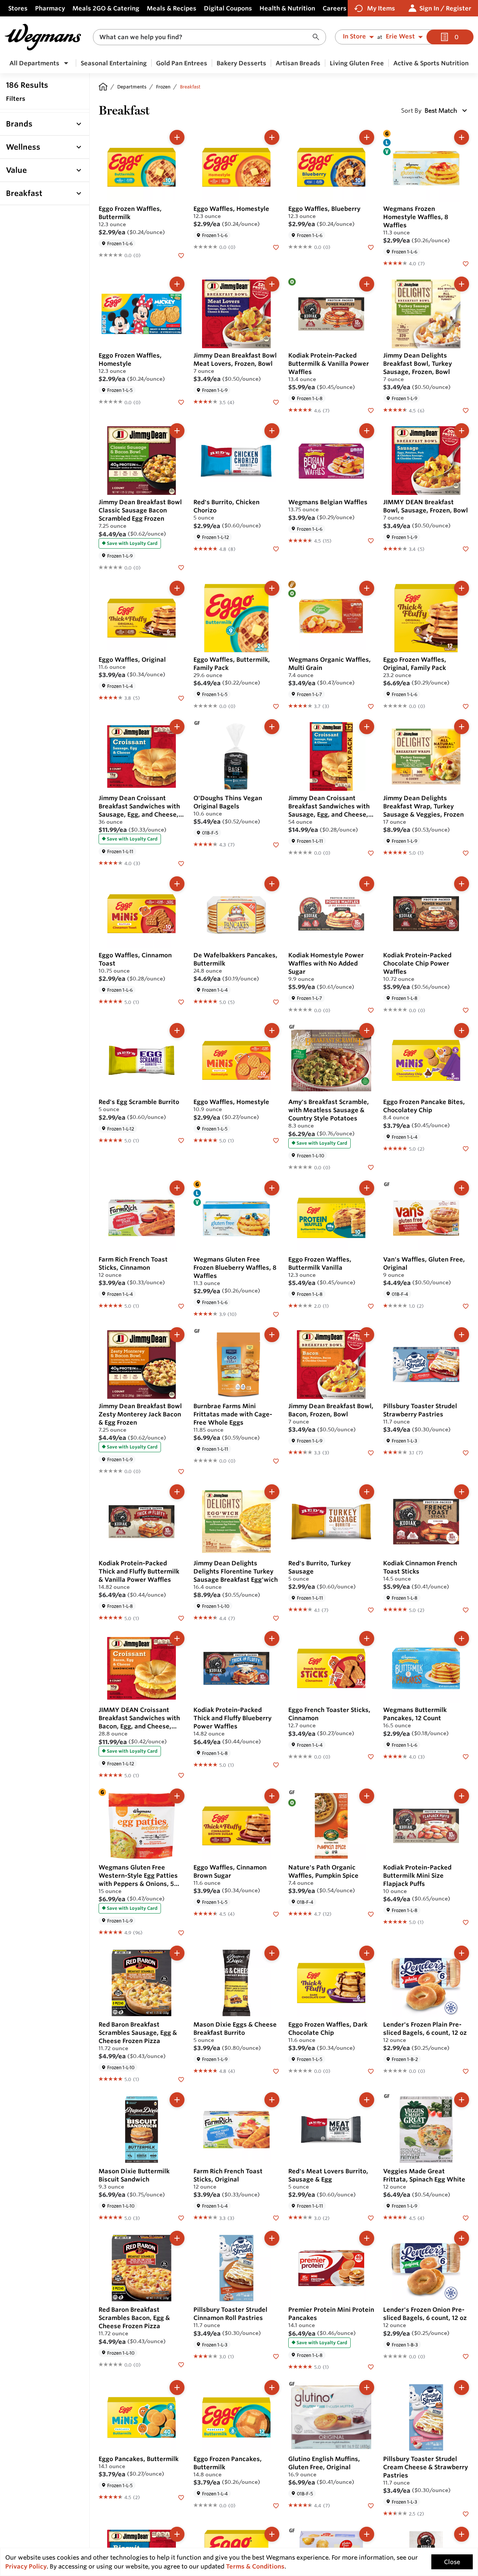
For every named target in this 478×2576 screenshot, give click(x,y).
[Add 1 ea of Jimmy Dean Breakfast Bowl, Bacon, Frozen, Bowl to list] (367, 1335)
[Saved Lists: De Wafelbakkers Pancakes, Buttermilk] (276, 1001)
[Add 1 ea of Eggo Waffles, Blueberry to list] (367, 137)
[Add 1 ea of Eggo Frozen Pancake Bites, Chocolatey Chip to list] (462, 1030)
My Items (381, 8)
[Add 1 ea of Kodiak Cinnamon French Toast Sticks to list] (462, 1492)
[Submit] (318, 37)
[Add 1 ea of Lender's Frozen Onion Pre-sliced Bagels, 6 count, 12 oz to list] (462, 2238)
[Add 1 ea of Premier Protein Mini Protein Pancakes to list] (367, 2238)
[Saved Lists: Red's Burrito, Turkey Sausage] (371, 1609)
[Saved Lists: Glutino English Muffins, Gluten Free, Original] (371, 2505)
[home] (103, 87)
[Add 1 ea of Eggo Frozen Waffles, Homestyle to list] (177, 284)
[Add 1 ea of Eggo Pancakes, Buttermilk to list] (177, 2388)
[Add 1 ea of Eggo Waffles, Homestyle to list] (272, 137)
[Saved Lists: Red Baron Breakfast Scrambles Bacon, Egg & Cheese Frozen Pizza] (181, 2364)
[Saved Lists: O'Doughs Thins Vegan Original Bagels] (276, 844)
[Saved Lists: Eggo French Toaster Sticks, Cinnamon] (371, 1756)
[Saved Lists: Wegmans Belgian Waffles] (371, 540)
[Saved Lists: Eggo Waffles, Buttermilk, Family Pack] (276, 706)
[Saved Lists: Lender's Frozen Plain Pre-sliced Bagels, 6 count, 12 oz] (466, 2071)
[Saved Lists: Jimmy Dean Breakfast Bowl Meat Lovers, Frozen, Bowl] (276, 402)
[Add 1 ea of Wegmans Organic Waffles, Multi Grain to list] (367, 588)
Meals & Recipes (172, 8)
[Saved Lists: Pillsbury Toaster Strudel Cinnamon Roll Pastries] (276, 2356)
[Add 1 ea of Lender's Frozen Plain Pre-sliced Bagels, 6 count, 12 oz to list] (462, 1953)
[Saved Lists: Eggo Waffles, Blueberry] (371, 247)
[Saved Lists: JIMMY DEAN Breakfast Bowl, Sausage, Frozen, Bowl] (466, 549)
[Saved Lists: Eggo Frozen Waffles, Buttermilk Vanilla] (371, 1306)
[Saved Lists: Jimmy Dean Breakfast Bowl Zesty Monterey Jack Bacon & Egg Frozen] (181, 1471)
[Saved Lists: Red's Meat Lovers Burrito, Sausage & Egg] (371, 2217)
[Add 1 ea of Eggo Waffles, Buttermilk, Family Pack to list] (272, 588)
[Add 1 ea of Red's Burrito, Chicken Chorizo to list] (272, 431)
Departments (132, 87)
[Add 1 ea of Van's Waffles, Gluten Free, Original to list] (462, 1188)
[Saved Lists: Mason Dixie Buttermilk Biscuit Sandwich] (181, 2217)
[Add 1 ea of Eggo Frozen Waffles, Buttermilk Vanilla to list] (367, 1188)
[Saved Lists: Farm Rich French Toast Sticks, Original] (276, 2217)
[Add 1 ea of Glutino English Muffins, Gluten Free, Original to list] (367, 2388)
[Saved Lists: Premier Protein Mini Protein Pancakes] (371, 2367)
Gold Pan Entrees (182, 63)
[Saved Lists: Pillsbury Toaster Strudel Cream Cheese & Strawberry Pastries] (466, 2513)
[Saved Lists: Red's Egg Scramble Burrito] (181, 1140)
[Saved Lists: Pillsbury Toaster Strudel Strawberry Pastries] (466, 1452)
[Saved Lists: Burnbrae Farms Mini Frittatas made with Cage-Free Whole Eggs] (276, 1460)
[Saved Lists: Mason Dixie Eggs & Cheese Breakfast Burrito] (276, 2071)
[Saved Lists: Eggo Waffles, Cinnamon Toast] (181, 1001)
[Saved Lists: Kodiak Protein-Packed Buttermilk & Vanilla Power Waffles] (371, 410)
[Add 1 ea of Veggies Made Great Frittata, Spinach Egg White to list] (462, 2100)
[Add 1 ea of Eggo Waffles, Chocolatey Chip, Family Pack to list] (272, 2534)
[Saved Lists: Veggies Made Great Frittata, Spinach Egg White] (466, 2217)
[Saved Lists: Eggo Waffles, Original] (181, 698)
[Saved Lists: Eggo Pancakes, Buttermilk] (181, 2497)
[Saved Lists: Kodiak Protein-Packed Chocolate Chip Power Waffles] (466, 1010)
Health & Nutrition (287, 8)
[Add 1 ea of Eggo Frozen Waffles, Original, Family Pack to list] (462, 588)
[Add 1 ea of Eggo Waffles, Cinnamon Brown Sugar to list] (272, 1796)
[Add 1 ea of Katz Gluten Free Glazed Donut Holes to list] (367, 2534)
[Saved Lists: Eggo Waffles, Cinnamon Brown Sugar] (276, 1914)
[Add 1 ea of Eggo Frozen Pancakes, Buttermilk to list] (272, 2388)
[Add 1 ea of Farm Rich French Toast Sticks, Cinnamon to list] (177, 1188)
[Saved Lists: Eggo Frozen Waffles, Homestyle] (181, 402)
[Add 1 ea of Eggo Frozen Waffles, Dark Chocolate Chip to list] (367, 1953)
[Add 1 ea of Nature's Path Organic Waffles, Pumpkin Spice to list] (367, 1796)
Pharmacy (50, 8)
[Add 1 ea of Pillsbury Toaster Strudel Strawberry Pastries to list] (462, 1335)
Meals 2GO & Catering (106, 8)
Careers (335, 8)
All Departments (34, 63)
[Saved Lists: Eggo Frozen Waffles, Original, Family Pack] (466, 706)
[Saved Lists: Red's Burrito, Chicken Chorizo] (276, 549)
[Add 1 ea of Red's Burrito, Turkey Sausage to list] (367, 1492)
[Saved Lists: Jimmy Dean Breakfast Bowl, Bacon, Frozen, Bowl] (371, 1452)
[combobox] (209, 37)
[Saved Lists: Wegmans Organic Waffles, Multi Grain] (371, 706)
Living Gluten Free (357, 63)
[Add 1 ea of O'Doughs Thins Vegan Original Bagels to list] (272, 727)
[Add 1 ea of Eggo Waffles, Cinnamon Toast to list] (177, 884)
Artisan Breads (298, 63)
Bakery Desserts (241, 63)
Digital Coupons (228, 8)
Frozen (163, 87)
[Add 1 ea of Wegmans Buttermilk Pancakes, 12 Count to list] (462, 1638)
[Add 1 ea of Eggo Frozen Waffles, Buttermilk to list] (177, 137)
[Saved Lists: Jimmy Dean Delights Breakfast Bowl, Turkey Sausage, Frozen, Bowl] (466, 410)
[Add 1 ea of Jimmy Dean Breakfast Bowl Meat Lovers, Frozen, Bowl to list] (272, 284)
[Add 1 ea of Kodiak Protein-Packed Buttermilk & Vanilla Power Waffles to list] (367, 284)
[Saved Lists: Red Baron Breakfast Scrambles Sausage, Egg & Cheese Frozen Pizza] (181, 2079)
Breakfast (190, 87)
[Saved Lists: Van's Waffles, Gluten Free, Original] (466, 1306)
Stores (18, 8)
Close (452, 2562)
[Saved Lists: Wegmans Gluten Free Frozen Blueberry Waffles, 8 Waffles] (276, 1314)
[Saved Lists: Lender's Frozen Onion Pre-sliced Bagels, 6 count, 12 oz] (466, 2356)
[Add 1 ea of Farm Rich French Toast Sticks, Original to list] (272, 2100)
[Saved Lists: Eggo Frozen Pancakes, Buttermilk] (276, 2505)
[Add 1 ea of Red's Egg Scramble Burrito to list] (177, 1030)
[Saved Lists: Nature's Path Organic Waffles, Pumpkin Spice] (371, 1914)
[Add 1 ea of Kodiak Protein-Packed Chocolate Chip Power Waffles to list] (462, 884)
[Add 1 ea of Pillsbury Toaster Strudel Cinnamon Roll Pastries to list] (272, 2238)
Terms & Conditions (255, 2566)
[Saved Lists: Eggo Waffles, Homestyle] (276, 247)
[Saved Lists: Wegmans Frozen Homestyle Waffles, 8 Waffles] (466, 263)
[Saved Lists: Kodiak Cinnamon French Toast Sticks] (466, 1609)
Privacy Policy (26, 2566)
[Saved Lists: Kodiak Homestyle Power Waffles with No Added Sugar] (371, 1010)
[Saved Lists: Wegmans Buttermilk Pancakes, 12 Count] (466, 1756)
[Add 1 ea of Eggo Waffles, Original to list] (177, 588)
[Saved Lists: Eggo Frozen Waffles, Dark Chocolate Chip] (371, 2071)
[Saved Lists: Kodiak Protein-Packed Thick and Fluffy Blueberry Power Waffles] (276, 1765)
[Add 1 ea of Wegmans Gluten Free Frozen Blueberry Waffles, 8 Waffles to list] (272, 1188)
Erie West (400, 37)
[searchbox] (205, 37)
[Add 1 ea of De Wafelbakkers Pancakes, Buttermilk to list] (272, 884)
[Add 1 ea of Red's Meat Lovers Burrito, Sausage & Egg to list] (367, 2100)
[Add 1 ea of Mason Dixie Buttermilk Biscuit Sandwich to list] (177, 2100)
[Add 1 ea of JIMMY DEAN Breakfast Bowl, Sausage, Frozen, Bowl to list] (462, 431)
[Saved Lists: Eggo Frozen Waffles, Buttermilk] (181, 255)
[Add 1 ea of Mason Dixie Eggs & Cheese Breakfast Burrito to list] (272, 1953)
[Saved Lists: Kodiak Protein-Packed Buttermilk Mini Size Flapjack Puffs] (466, 1922)
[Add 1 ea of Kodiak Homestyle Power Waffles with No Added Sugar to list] (367, 884)
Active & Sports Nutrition (431, 63)
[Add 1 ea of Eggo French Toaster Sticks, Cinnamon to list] (367, 1638)
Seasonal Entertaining (114, 63)
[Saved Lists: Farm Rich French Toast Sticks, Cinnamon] (181, 1306)
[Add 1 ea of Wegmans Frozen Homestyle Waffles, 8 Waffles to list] (462, 137)
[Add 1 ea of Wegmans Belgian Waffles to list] (367, 431)
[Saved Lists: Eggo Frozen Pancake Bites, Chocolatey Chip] (466, 1148)
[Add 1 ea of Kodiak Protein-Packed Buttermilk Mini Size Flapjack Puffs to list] (462, 1796)
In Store (354, 37)
